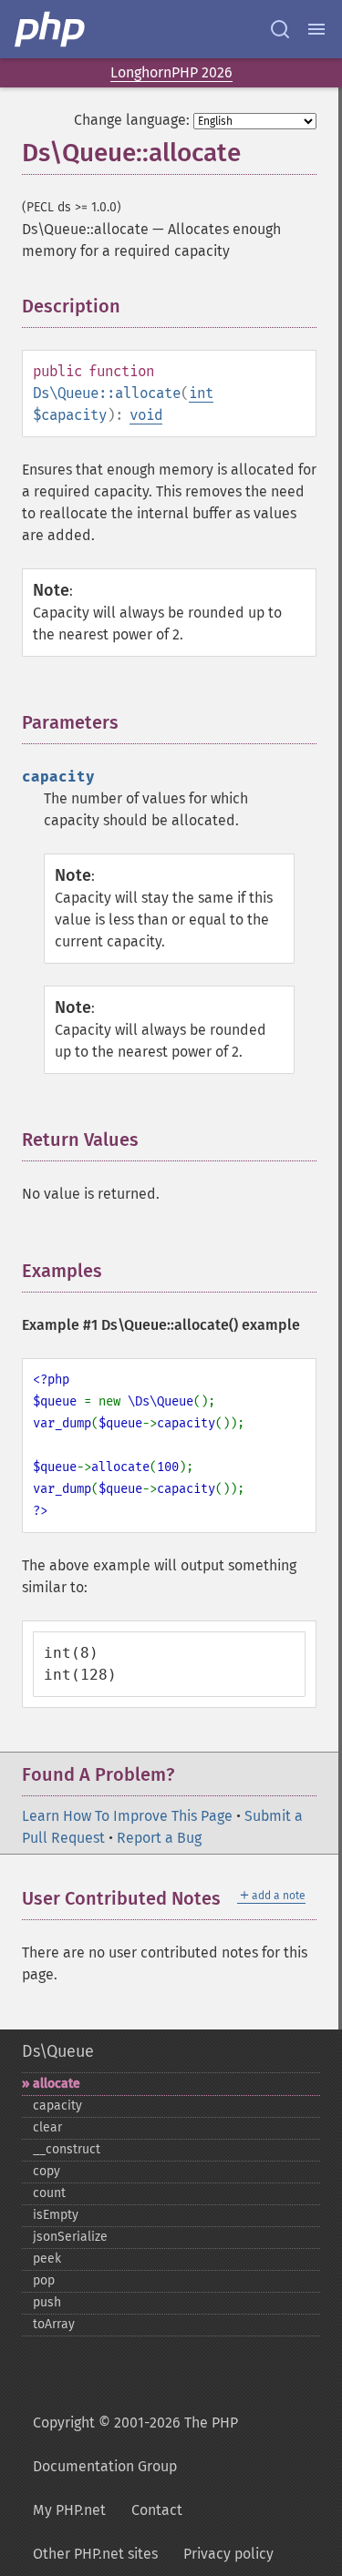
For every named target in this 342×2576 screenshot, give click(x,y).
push (47, 2302)
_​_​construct (67, 2149)
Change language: (132, 120)
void (146, 415)
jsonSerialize (70, 2237)
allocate (57, 2084)
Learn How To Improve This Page (127, 1816)
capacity (57, 2106)
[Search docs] (280, 29)
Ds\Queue (58, 2051)
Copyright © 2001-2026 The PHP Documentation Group (135, 2444)
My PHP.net (69, 2510)
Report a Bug (159, 1838)
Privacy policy (228, 2554)
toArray (54, 2324)
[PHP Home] (51, 29)
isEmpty (56, 2215)
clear (47, 2127)
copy (47, 2171)
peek (47, 2259)
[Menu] (316, 29)
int (201, 393)
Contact (157, 2510)
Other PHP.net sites (95, 2554)
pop (44, 2280)
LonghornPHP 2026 (171, 72)
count (49, 2193)
